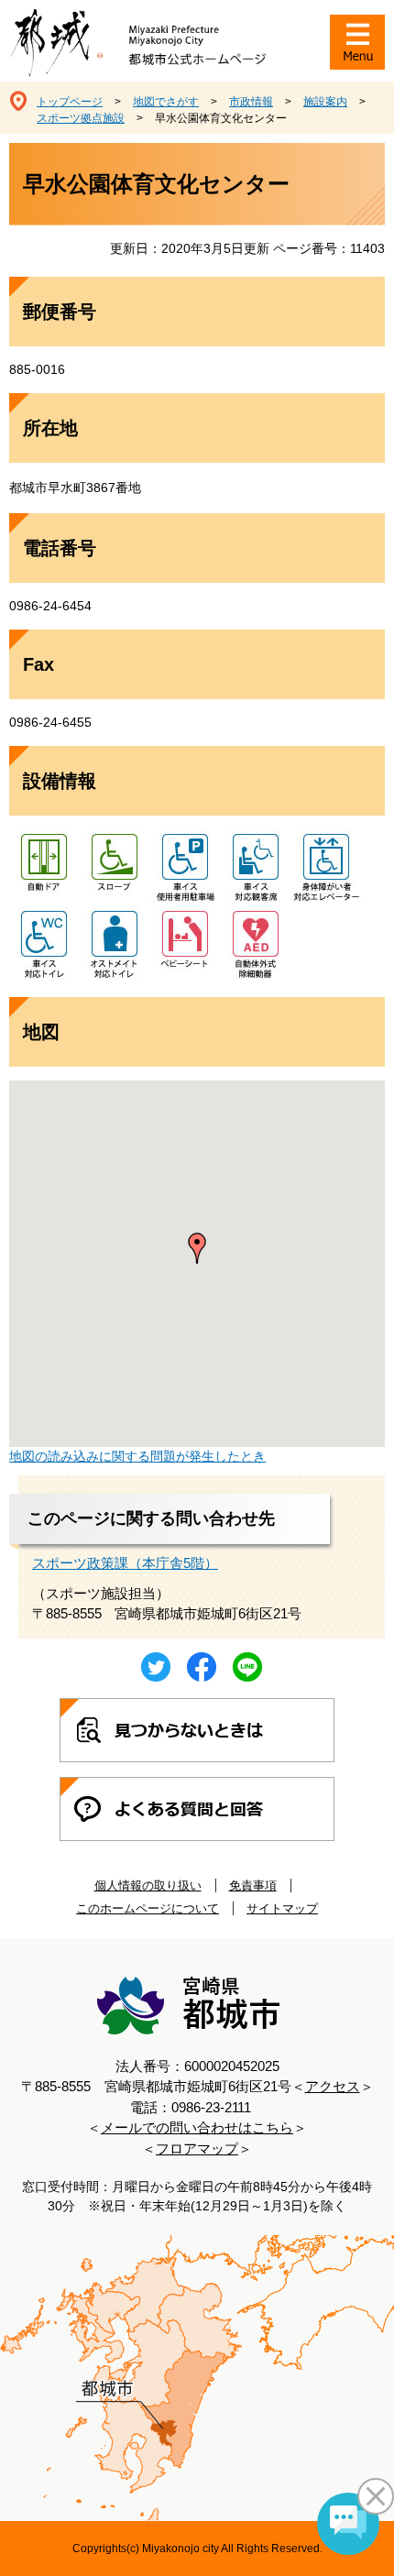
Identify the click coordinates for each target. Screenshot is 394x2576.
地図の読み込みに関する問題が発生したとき (137, 1456)
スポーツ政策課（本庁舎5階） (125, 1563)
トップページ (70, 102)
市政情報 (251, 102)
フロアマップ (197, 2148)
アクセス (333, 2086)
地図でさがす (166, 102)
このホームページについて (148, 1908)
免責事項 (253, 1885)
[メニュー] (357, 42)
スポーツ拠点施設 (81, 118)
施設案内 (325, 102)
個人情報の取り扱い (148, 1885)
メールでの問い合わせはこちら (197, 2127)
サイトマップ (282, 1908)
